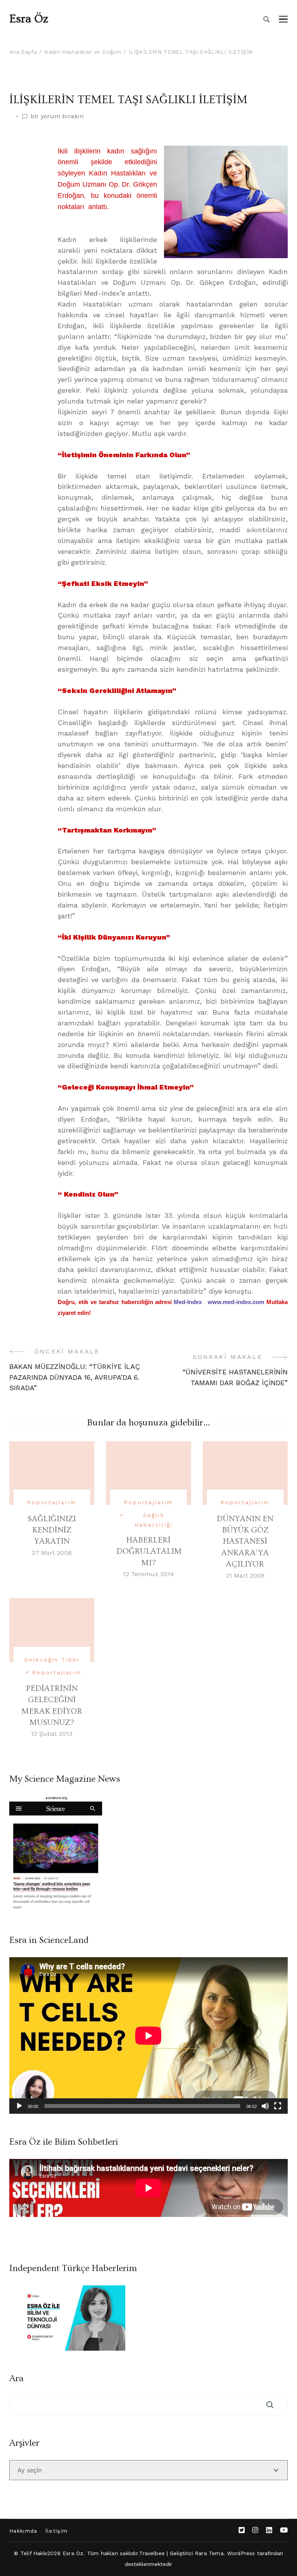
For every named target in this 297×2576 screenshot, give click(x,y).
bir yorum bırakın (57, 117)
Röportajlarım (52, 1502)
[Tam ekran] (278, 2106)
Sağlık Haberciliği (154, 1520)
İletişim (57, 2531)
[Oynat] (19, 2106)
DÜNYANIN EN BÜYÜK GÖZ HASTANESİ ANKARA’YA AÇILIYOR (245, 1542)
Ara (16, 2379)
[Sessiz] (265, 2106)
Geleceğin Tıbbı (52, 1660)
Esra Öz (29, 19)
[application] (148, 2035)
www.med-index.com (237, 1302)
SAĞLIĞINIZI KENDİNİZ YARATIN (52, 1530)
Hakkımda (23, 2531)
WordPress (241, 2553)
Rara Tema (209, 2553)
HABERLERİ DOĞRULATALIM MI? (149, 1551)
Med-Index (188, 1302)
